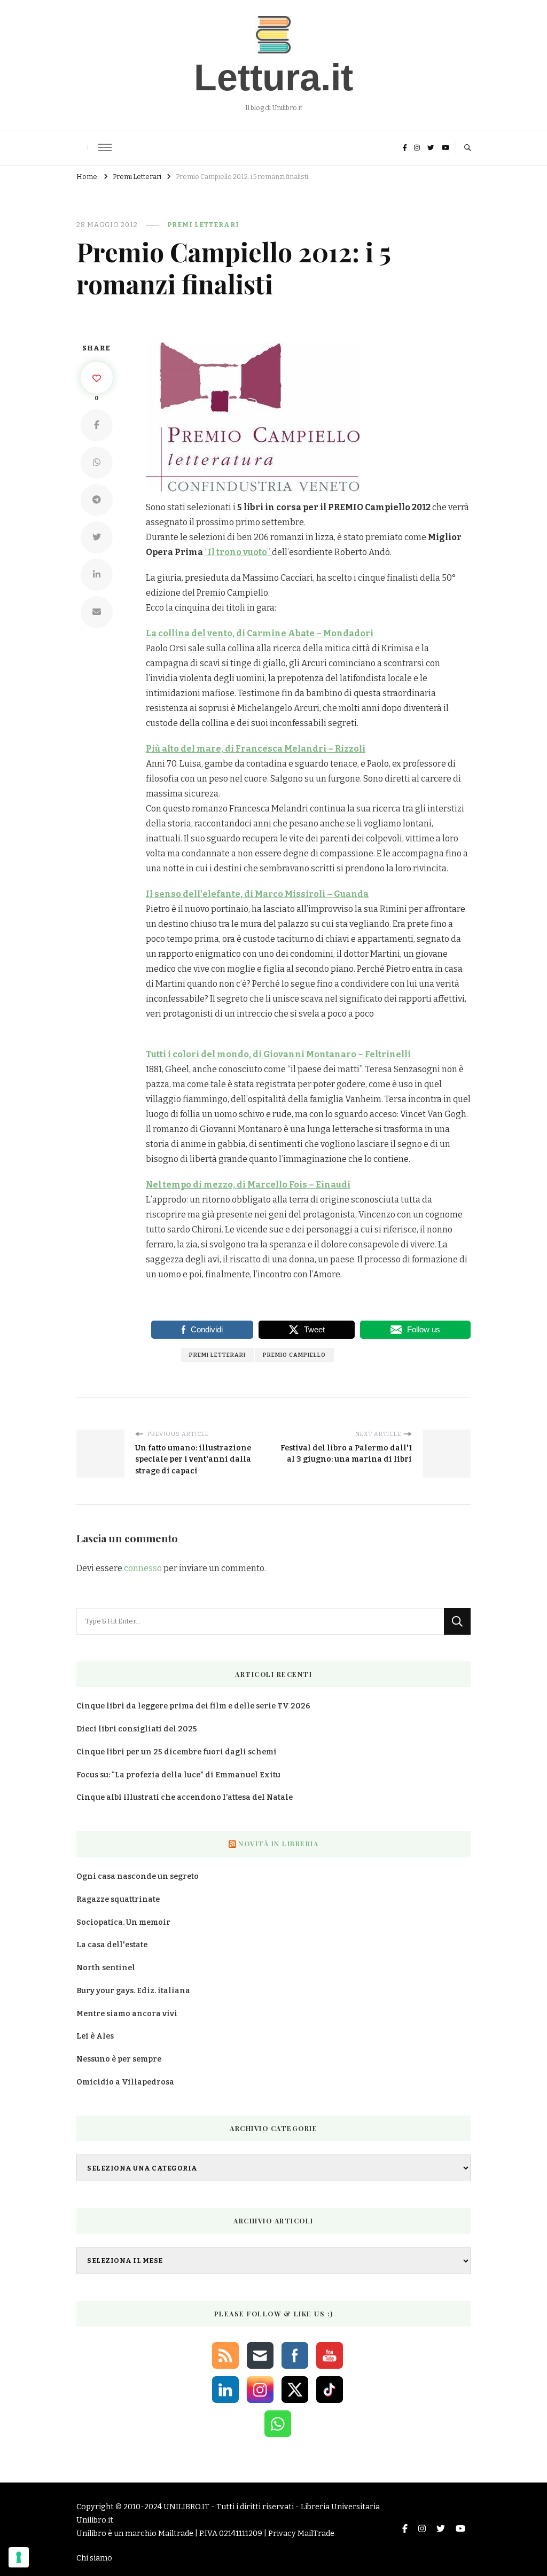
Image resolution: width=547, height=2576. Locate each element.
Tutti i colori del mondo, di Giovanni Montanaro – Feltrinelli (278, 1054)
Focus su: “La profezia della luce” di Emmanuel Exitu (178, 1775)
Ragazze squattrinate (118, 1899)
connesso (143, 1568)
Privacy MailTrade (301, 2534)
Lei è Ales (95, 2036)
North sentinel (106, 1968)
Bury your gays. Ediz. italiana (133, 1991)
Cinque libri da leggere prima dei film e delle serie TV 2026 (193, 1706)
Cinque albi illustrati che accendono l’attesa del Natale (185, 1797)
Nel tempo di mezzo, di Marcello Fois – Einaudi (248, 1185)
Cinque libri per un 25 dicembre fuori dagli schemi (177, 1752)
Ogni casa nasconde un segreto (138, 1876)
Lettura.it (273, 77)
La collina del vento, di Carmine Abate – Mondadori (260, 633)
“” (238, 552)
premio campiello (294, 1355)
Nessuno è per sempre (119, 2059)
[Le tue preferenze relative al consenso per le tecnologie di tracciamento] (19, 2557)
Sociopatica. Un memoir (123, 1922)
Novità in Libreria (278, 1844)
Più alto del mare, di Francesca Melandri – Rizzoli (256, 749)
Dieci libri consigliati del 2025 (137, 1729)
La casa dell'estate (112, 1945)
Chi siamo (94, 2558)
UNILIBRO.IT (186, 2507)
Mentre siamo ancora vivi (127, 2014)
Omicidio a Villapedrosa (125, 2082)
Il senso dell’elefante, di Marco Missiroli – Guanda (257, 894)
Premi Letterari (203, 225)
